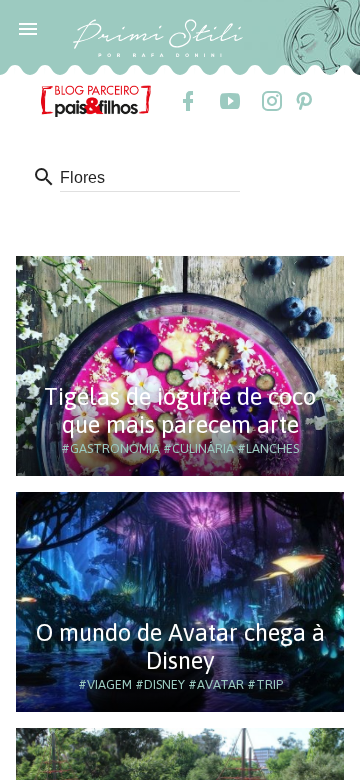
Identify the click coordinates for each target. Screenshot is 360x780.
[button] (28, 28)
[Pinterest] (303, 101)
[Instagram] (271, 101)
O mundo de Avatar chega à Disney (180, 646)
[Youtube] (229, 101)
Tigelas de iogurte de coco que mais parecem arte (180, 410)
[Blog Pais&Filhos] (96, 100)
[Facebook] (187, 101)
